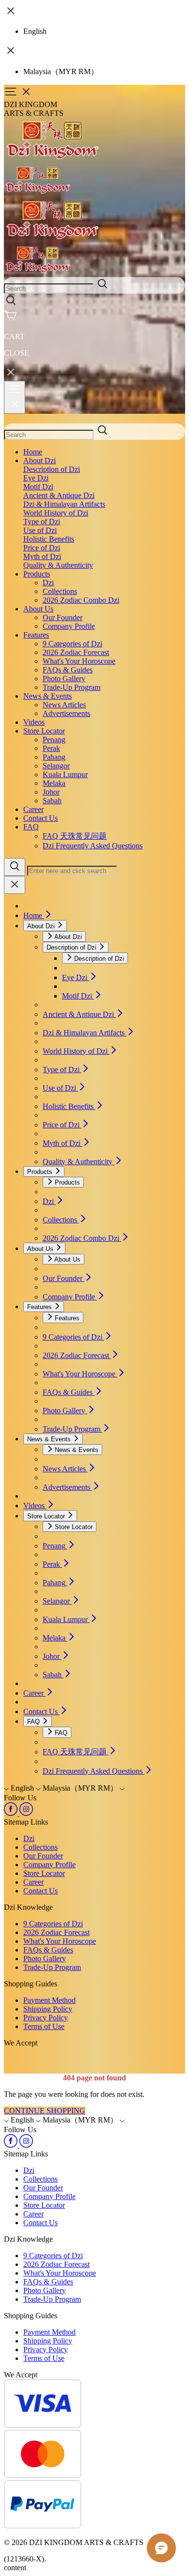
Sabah (52, 801)
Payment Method (49, 2000)
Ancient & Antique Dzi (59, 495)
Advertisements (66, 713)
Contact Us (40, 818)
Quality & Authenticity (58, 565)
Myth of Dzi (42, 556)
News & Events (47, 696)
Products (37, 574)
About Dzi (39, 461)
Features (36, 635)
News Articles (64, 705)
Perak (51, 748)
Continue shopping (45, 2111)
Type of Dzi (42, 522)
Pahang (54, 757)
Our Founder (63, 617)
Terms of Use (44, 2026)
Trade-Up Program (71, 687)
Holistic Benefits (49, 539)
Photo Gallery (64, 679)
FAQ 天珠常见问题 (75, 836)
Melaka (54, 783)
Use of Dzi (40, 530)
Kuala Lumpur (65, 774)
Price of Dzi (42, 548)
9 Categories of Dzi (72, 644)
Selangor (56, 766)
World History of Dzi (56, 513)
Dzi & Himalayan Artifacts (64, 504)
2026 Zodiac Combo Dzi (81, 600)
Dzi (48, 583)
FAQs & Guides (68, 670)
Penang (54, 740)
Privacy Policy (46, 2018)
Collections (60, 591)
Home (33, 452)
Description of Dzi (52, 469)
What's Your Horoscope (79, 661)
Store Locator (44, 731)
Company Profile (69, 626)
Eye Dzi (36, 478)
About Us (38, 609)
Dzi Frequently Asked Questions (93, 846)
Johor (51, 792)
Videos (34, 722)
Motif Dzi (38, 487)
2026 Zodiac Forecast (76, 652)
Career (33, 809)
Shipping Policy (48, 2009)
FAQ (31, 827)
